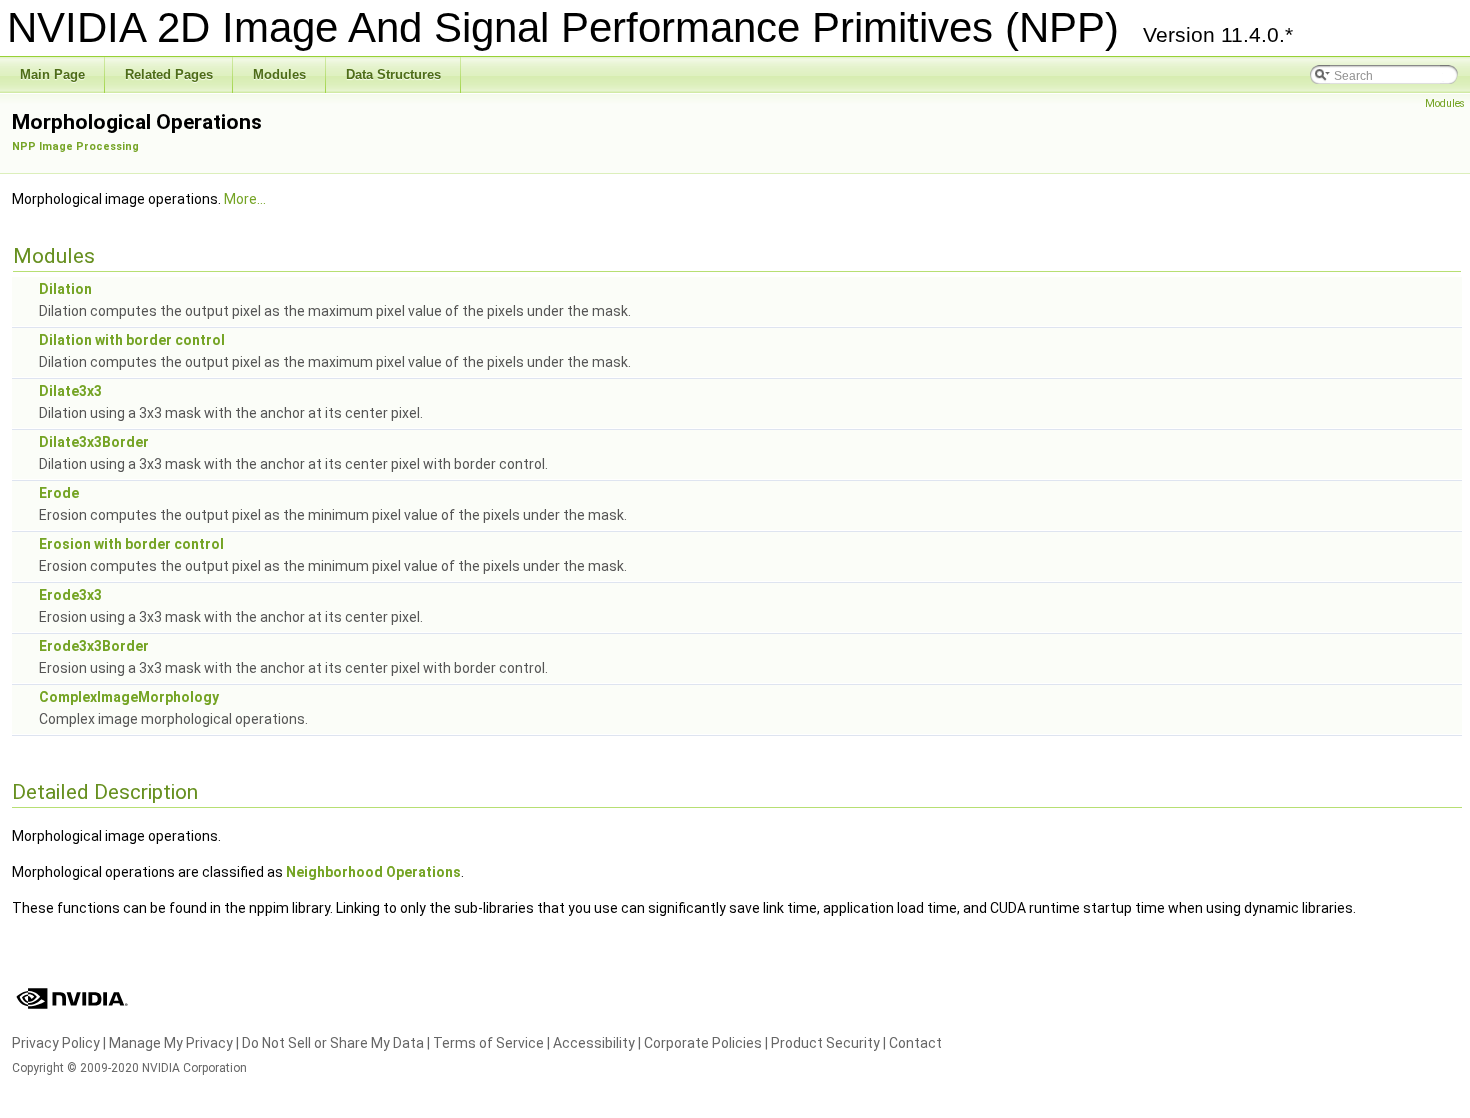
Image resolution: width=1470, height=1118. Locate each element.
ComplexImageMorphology (129, 697)
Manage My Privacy (171, 1043)
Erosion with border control (131, 544)
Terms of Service (488, 1043)
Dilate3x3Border (94, 442)
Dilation (65, 289)
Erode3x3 (70, 595)
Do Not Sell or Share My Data (333, 1043)
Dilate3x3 (70, 391)
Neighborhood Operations (373, 872)
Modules (1445, 103)
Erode (59, 493)
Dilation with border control (132, 340)
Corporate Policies (703, 1043)
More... (245, 199)
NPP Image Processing (75, 146)
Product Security (825, 1043)
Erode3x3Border (94, 646)
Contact (915, 1043)
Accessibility (594, 1043)
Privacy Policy (56, 1043)
